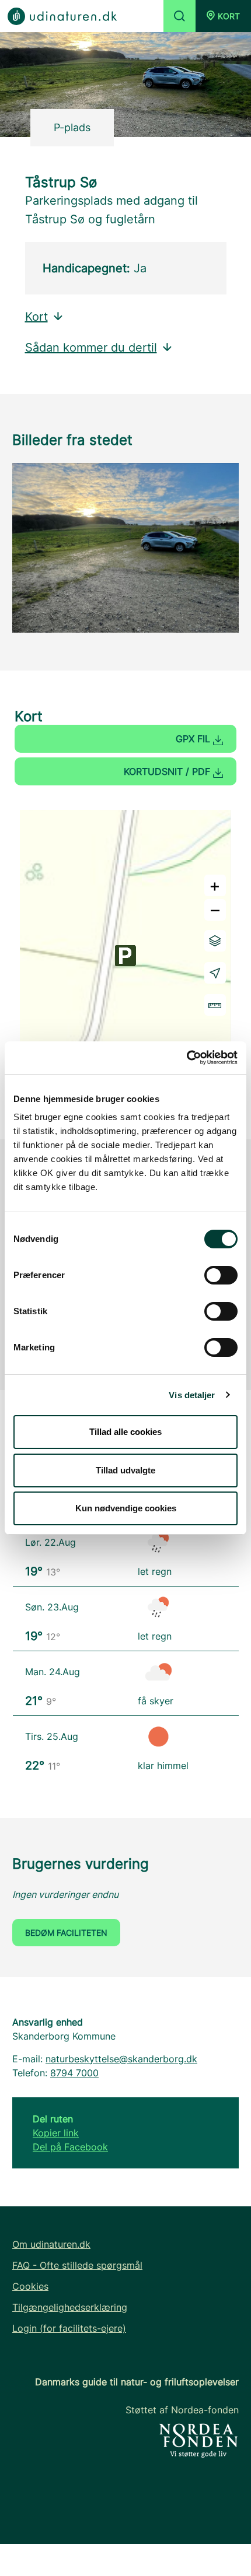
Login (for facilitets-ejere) (69, 2328)
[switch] (221, 1275)
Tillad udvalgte (125, 1470)
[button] (223, 16)
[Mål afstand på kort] (215, 1005)
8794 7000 (74, 2073)
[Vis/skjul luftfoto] (215, 941)
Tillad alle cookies (125, 1432)
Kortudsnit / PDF (168, 771)
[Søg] (179, 16)
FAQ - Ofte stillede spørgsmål (77, 2265)
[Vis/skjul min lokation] (215, 973)
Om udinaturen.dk (51, 2244)
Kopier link (56, 2133)
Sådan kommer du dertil (91, 348)
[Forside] (62, 15)
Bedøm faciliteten (66, 1933)
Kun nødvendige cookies (126, 1508)
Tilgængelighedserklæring (70, 2307)
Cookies (30, 2286)
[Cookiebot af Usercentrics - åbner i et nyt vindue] (186, 1058)
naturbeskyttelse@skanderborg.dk (121, 2059)
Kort (36, 317)
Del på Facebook (70, 2147)
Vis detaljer (192, 1395)
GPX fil (194, 739)
